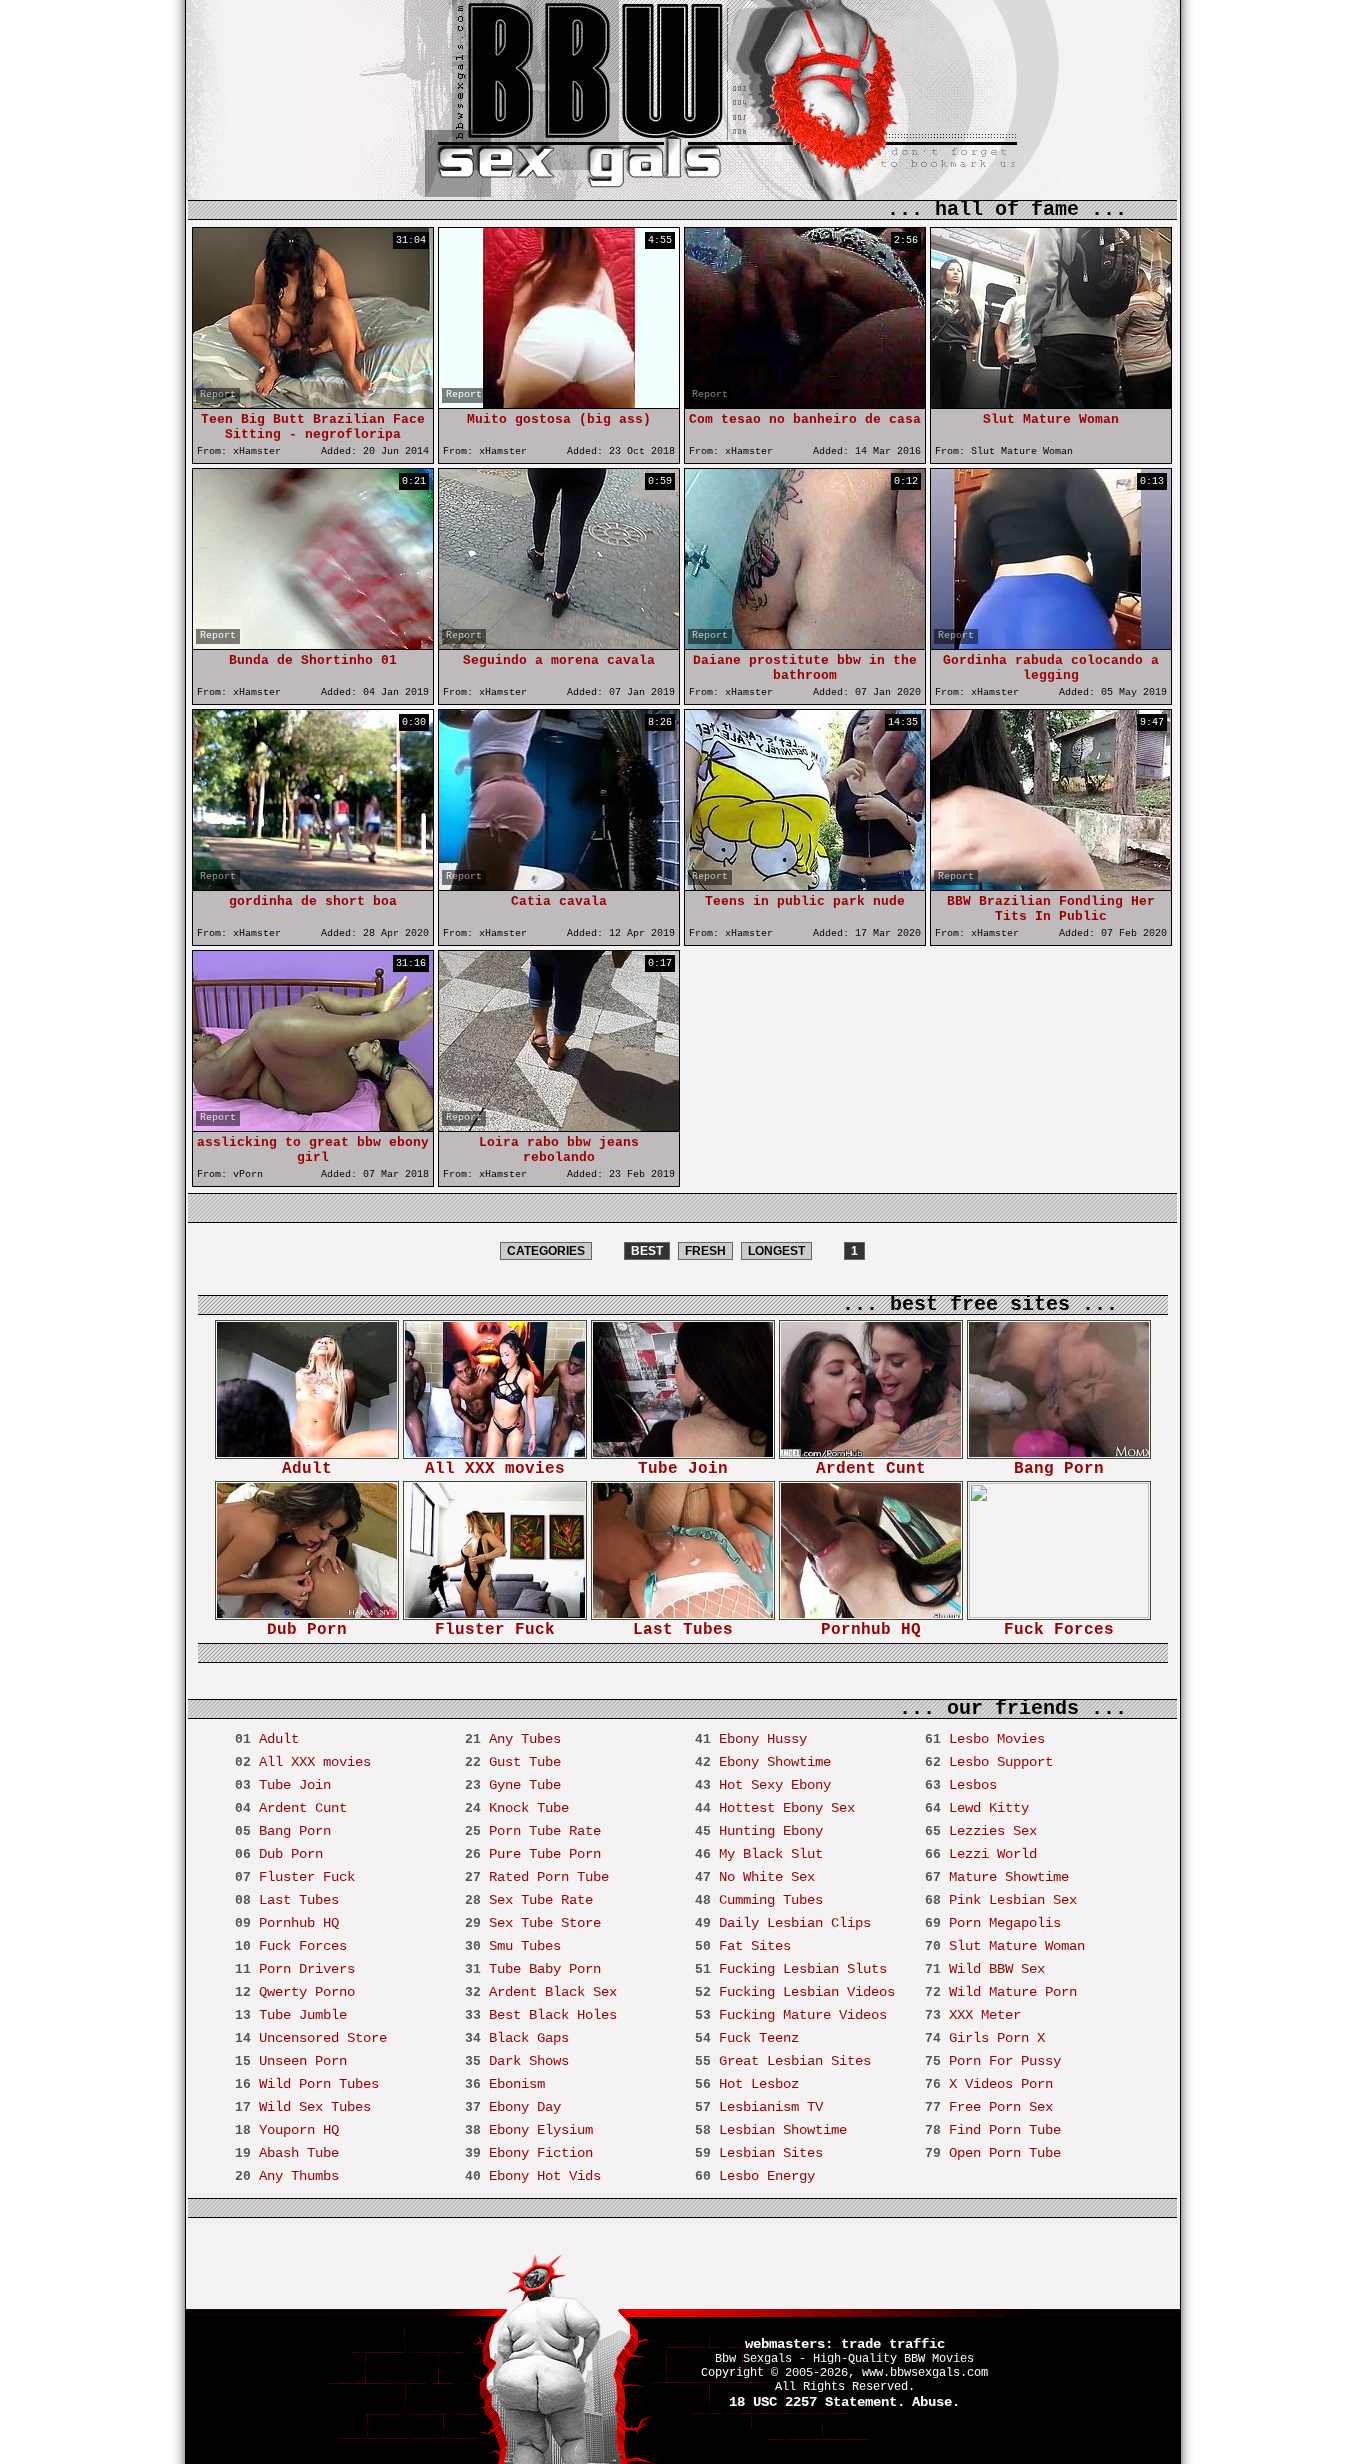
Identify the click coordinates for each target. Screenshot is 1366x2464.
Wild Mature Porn (1013, 1992)
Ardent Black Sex (553, 1992)
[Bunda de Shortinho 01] (313, 644)
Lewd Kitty (989, 1808)
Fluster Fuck (495, 1630)
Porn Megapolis (1005, 1923)
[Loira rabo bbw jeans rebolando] (559, 1126)
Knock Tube (529, 1808)
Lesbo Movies (997, 1739)
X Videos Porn (1001, 2084)
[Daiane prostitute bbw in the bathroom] (805, 644)
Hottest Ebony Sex (787, 1808)
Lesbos (973, 1785)
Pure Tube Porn (545, 1854)
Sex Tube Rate (541, 1900)
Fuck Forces (1059, 1630)
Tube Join (683, 1469)
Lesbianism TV (771, 2107)
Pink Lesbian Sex (1013, 1900)
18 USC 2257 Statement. (817, 2402)
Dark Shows (529, 2061)
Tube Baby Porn (545, 1969)
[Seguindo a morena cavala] (559, 644)
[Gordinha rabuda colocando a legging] (1051, 644)
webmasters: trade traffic (845, 2344)
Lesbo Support (1001, 1762)
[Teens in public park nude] (805, 885)
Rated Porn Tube (549, 1877)
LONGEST (776, 1251)
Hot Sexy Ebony (775, 1785)
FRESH (705, 1251)
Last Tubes (683, 1630)
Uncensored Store (323, 2038)
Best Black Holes (553, 2015)
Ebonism (517, 2084)
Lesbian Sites (771, 2153)
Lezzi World (993, 1854)
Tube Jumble (303, 2015)
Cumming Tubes (771, 1900)
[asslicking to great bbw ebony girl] (313, 1126)
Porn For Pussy (1005, 2061)
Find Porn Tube (1005, 2130)
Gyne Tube (525, 1785)
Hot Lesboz (759, 2084)
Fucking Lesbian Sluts (803, 1969)
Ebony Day (525, 2107)
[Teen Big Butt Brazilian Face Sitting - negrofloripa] (313, 403)
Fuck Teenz (759, 2038)
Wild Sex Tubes (315, 2107)
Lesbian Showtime (783, 2130)
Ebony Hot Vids (545, 2176)
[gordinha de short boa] (313, 885)
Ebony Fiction (541, 2153)
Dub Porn (307, 1630)
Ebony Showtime (775, 1762)
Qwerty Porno (307, 1992)
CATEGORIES (546, 1251)
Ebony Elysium (541, 2130)
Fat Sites (755, 1946)
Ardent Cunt (871, 1469)
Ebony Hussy (763, 1739)
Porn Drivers (307, 1969)
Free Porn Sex (1001, 2107)
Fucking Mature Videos (803, 2015)
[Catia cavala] (559, 885)
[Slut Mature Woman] (1051, 403)
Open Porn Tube (1005, 2153)
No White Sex (767, 1877)
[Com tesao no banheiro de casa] (805, 403)
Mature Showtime (1009, 1877)
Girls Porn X (997, 2038)
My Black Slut (771, 1854)
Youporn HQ (299, 2130)
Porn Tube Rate (545, 1831)
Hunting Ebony (771, 1831)
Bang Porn (1059, 1469)
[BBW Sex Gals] (601, 139)
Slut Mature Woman (1017, 1946)
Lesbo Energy (767, 2176)
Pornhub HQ (871, 1630)
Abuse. (936, 2402)
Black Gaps (529, 2038)
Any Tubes (525, 1739)
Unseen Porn (303, 2061)
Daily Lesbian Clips (795, 1923)
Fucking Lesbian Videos (807, 1992)
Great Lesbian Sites (795, 2061)
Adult (307, 1469)
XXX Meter (985, 2015)
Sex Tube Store (545, 1923)
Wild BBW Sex (997, 1969)
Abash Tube (299, 2153)
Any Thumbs (299, 2176)
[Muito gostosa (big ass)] (559, 403)
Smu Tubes (525, 1946)
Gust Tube (525, 1762)
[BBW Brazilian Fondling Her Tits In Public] (1051, 885)
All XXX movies (495, 1469)
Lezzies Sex (993, 1831)
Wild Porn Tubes (319, 2084)
